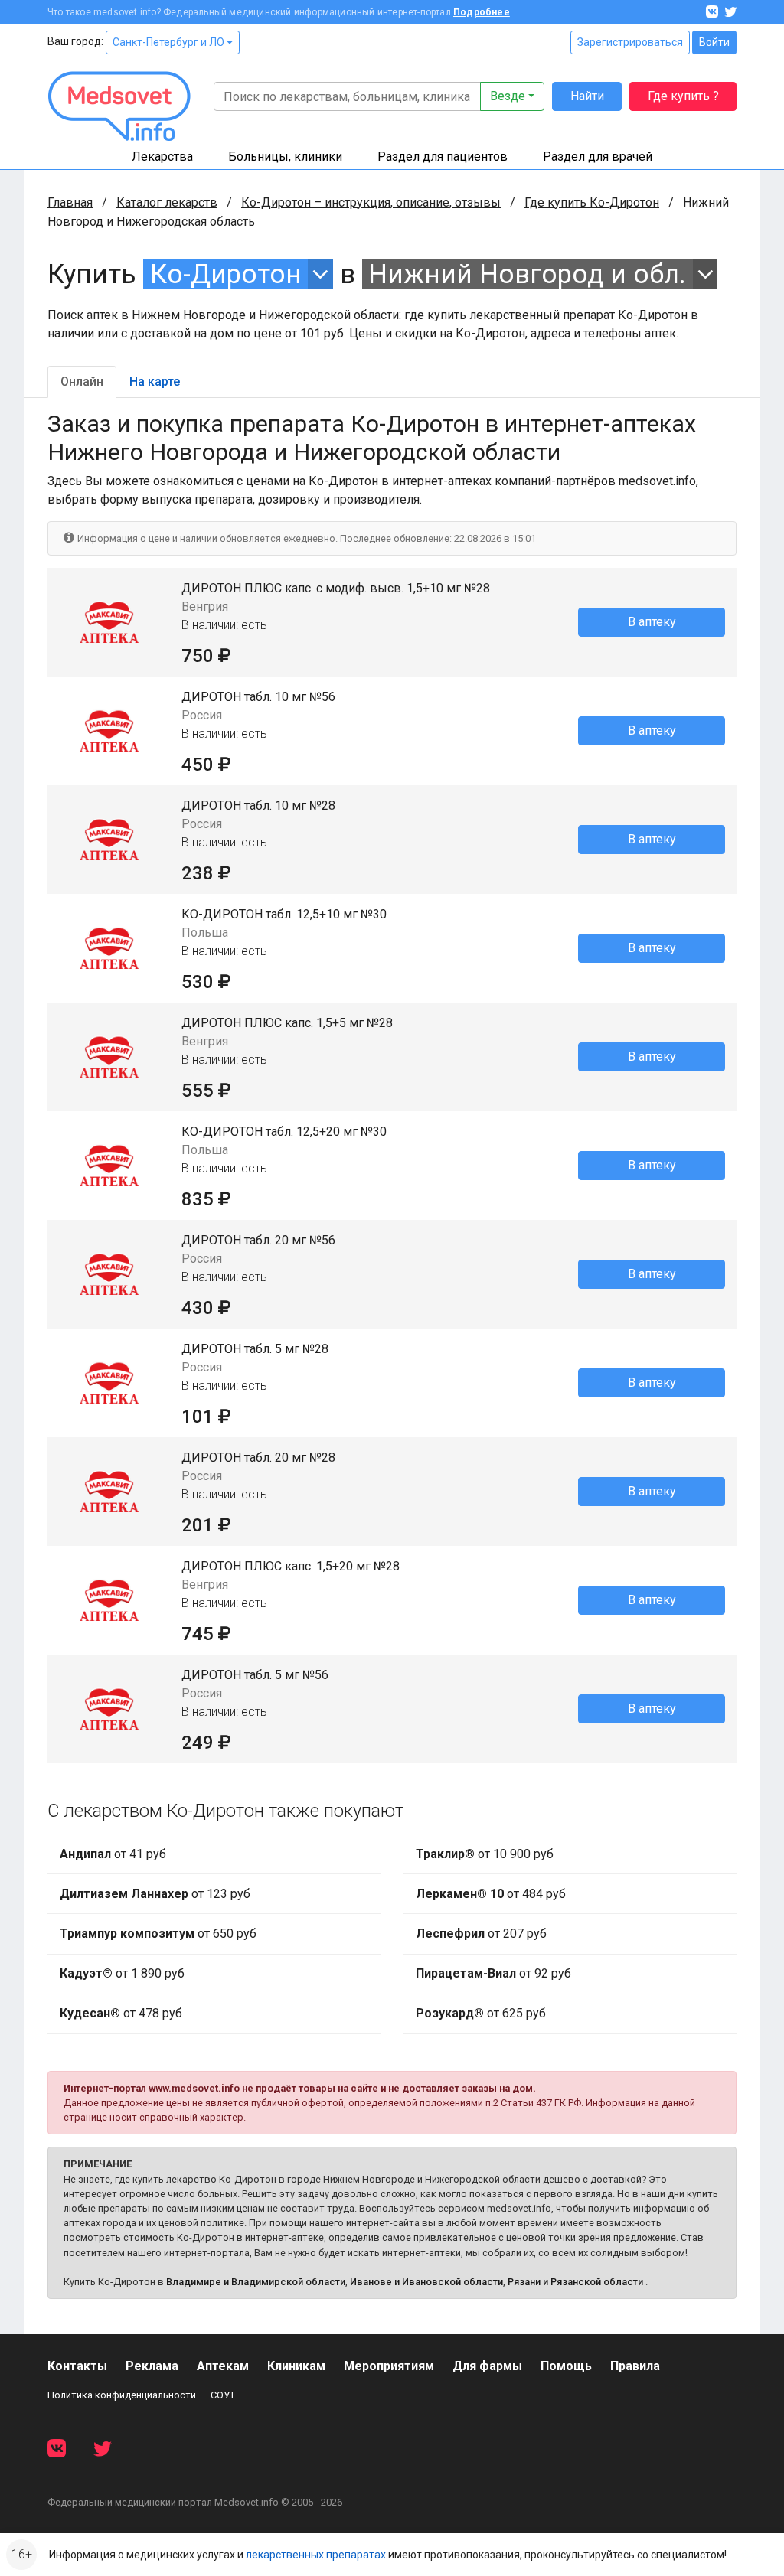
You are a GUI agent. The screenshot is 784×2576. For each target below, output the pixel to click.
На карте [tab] (155, 382)
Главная (70, 202)
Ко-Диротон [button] (226, 274)
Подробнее (482, 12)
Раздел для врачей (598, 157)
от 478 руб (121, 2013)
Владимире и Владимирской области (256, 2282)
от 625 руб (481, 2013)
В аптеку (652, 622)
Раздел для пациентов (443, 157)
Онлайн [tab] (82, 382)
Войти (714, 42)
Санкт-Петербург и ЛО (170, 42)
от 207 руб (481, 1934)
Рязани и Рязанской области (575, 2282)
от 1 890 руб (122, 1973)
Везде (508, 96)
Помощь (566, 2366)
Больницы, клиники (285, 157)
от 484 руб (491, 1894)
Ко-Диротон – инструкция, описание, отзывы (371, 202)
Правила (635, 2366)
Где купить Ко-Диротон (592, 202)
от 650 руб (158, 1934)
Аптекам (223, 2366)
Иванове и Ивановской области (426, 2282)
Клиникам (296, 2366)
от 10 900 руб (485, 1854)
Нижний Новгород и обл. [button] (527, 274)
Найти (587, 96)
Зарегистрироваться (630, 42)
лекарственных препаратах (316, 2555)
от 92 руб (493, 1973)
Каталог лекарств (167, 202)
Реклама (152, 2366)
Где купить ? (683, 96)
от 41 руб (113, 1854)
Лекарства (162, 157)
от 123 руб (155, 1894)
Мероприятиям (389, 2366)
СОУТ (223, 2395)
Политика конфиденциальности (122, 2395)
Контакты (77, 2366)
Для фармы (487, 2366)
